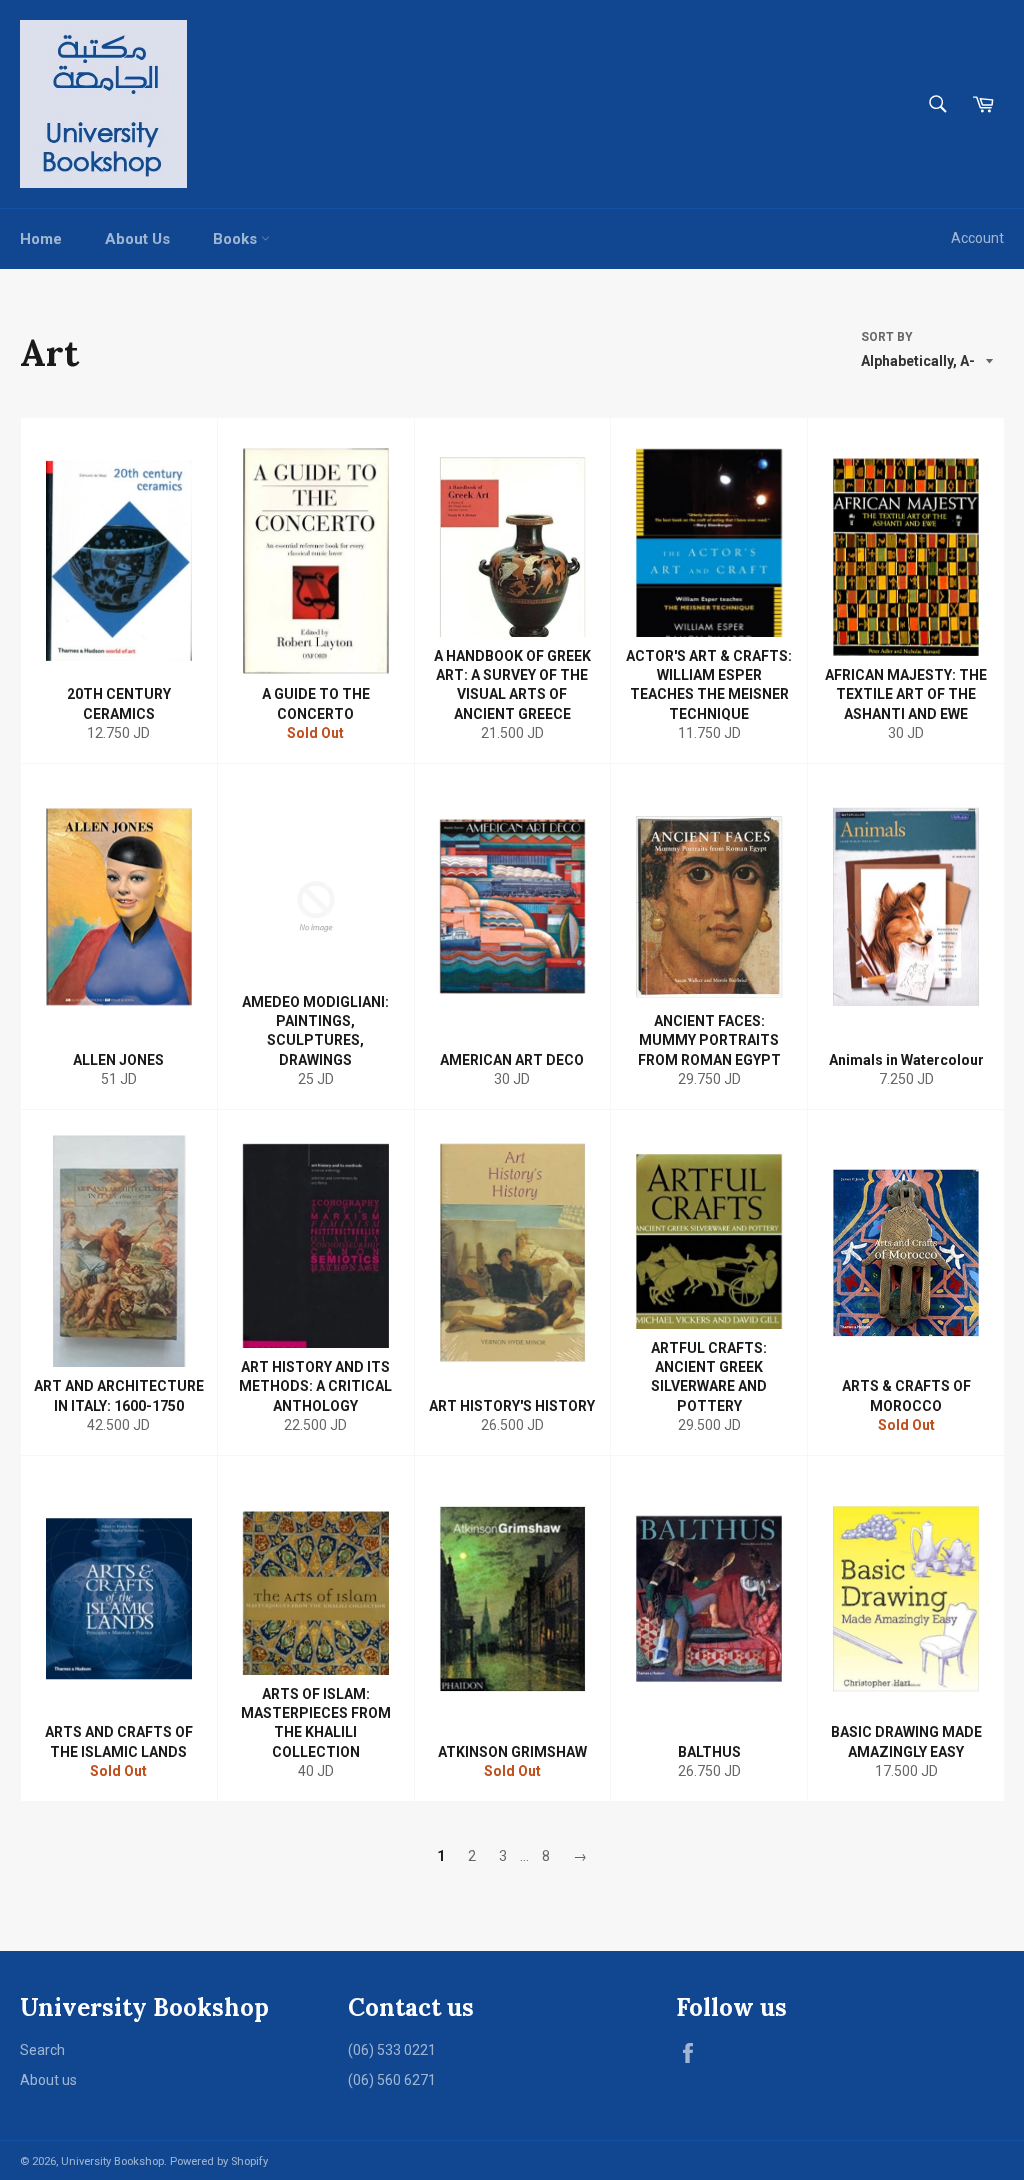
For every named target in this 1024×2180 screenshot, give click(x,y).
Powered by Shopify (219, 2161)
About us (48, 2080)
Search (42, 2050)
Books (237, 239)
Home (41, 239)
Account (977, 238)
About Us (137, 239)
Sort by (887, 337)
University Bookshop (112, 2161)
